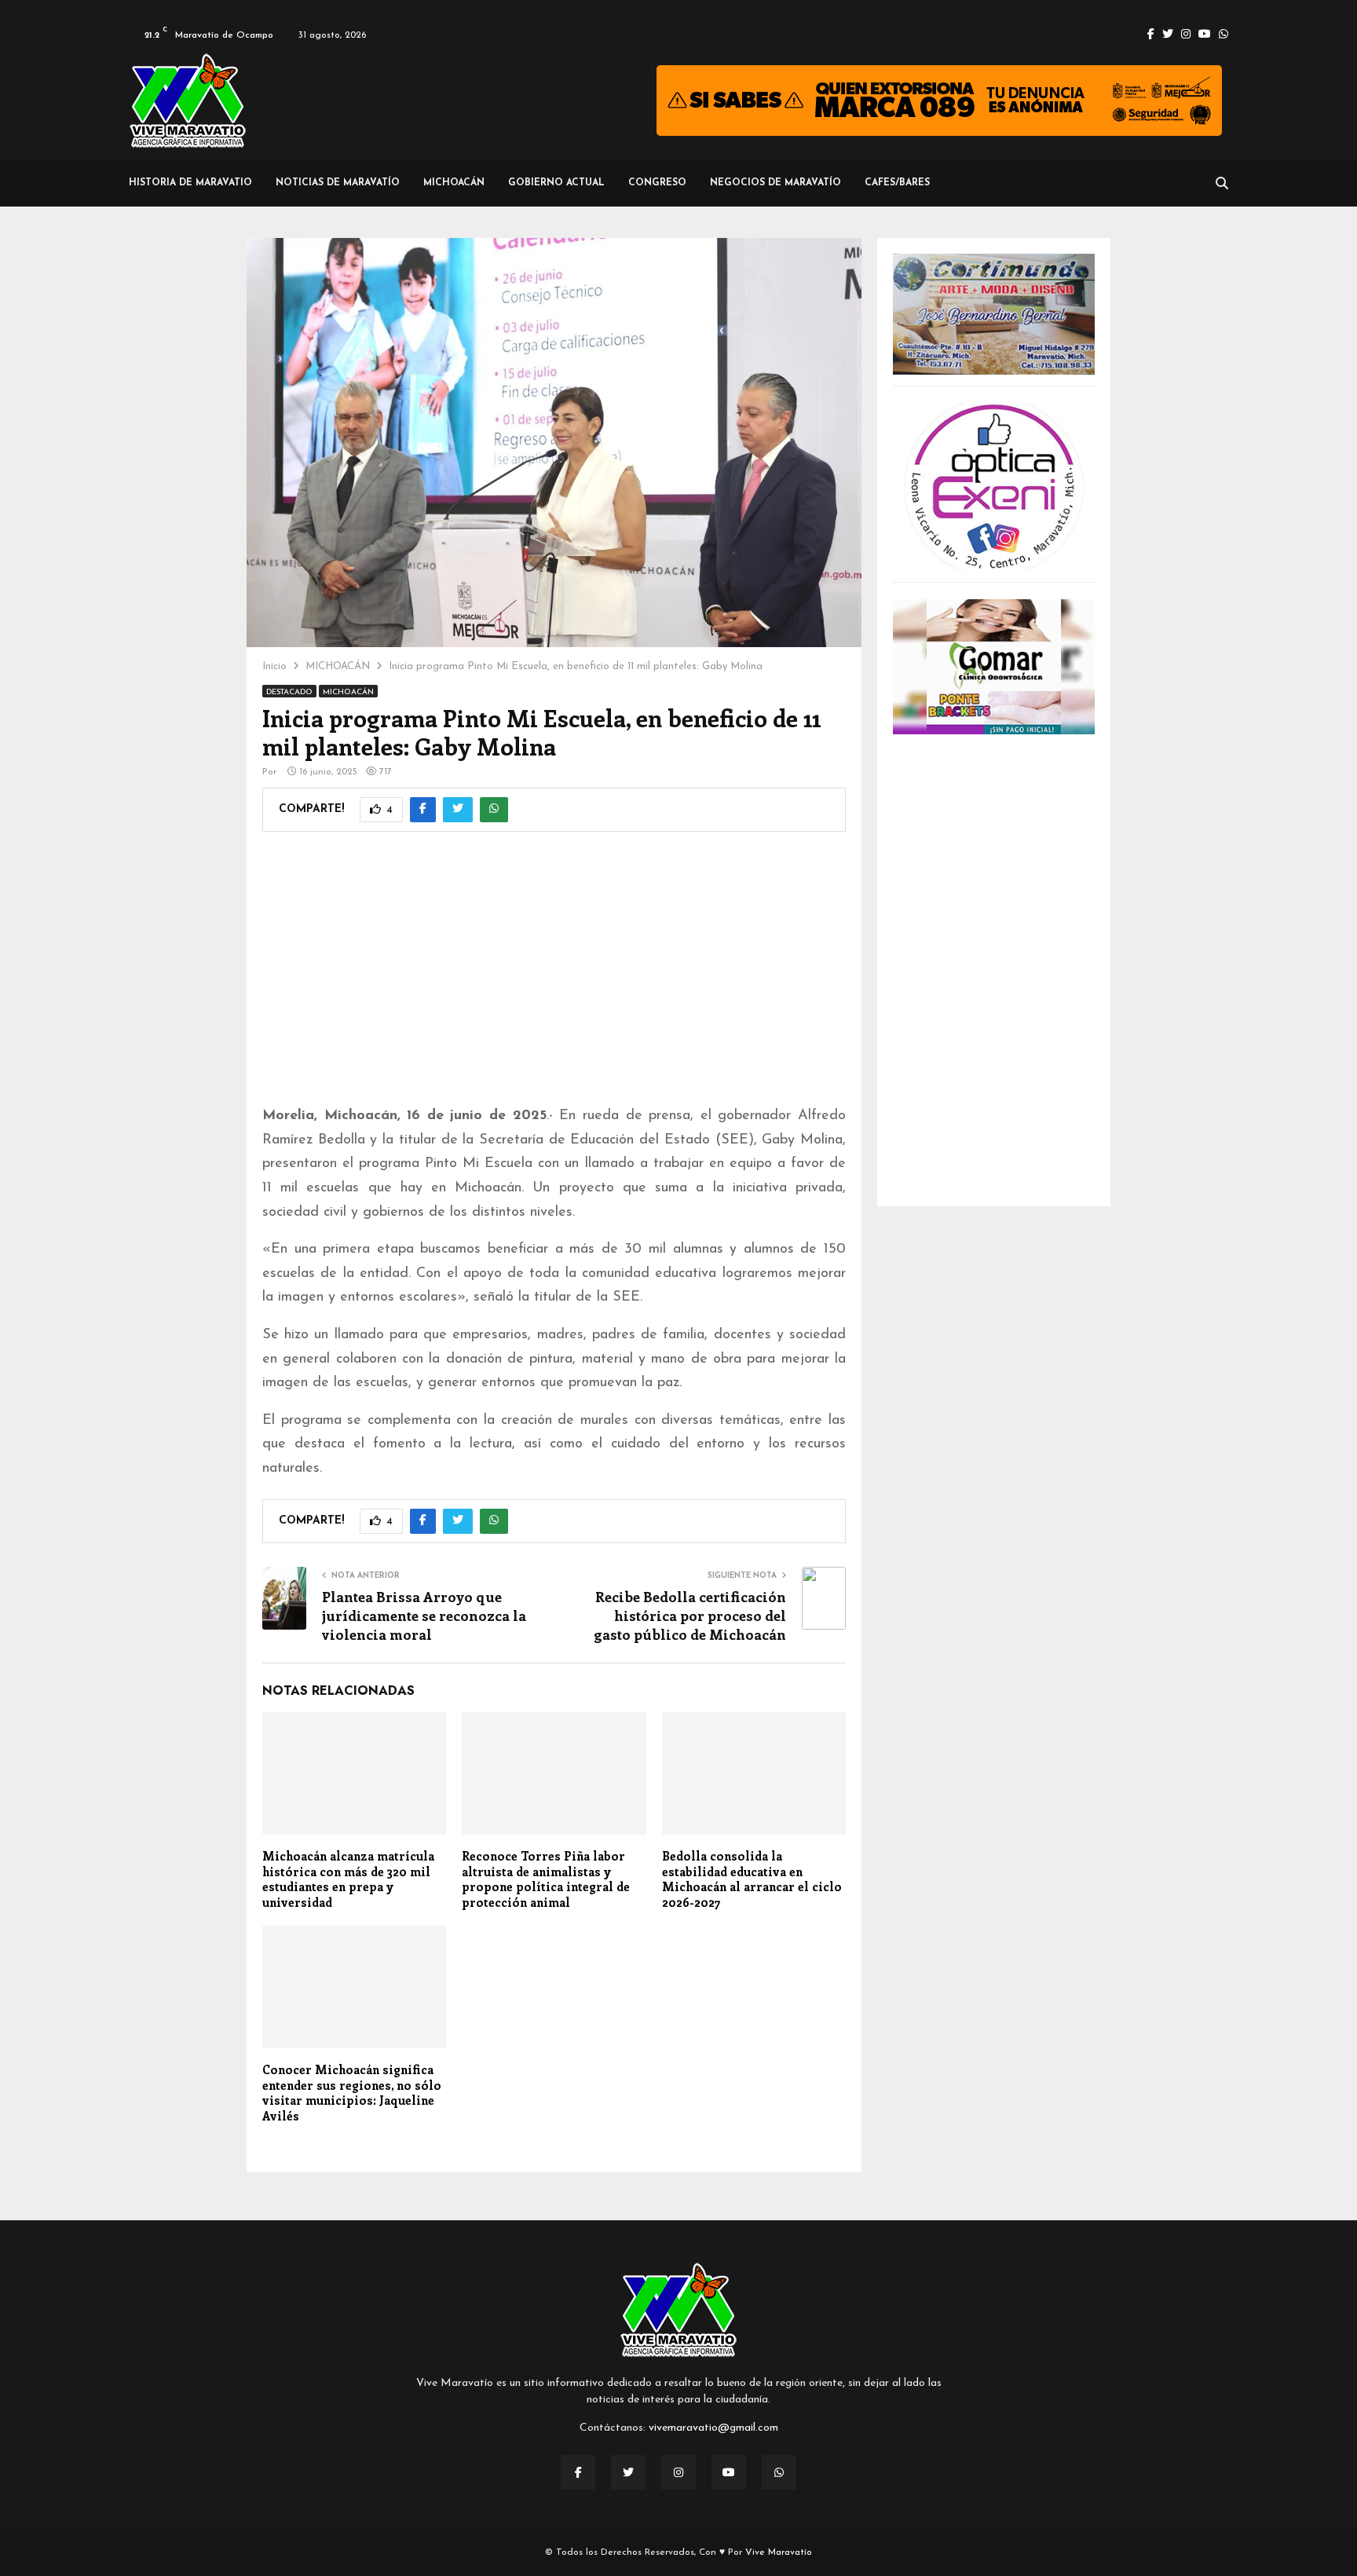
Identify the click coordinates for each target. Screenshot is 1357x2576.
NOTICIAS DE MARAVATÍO (338, 183)
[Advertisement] (554, 979)
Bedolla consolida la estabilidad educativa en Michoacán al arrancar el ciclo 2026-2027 (752, 1879)
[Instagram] (678, 2472)
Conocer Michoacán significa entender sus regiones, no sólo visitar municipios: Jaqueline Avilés (352, 2093)
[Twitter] (628, 2472)
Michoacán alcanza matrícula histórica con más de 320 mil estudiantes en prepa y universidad (348, 1879)
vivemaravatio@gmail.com (713, 2428)
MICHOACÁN (454, 183)
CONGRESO (657, 183)
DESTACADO (289, 692)
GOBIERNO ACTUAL (556, 183)
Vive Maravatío (779, 2552)
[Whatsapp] (779, 2472)
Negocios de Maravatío (775, 183)
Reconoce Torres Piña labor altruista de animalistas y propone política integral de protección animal (546, 1879)
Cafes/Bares (897, 183)
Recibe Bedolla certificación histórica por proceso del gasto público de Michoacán (690, 1615)
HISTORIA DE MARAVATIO (190, 183)
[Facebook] (578, 2472)
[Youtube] (729, 2472)
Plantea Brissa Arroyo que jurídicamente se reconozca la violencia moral (424, 1615)
